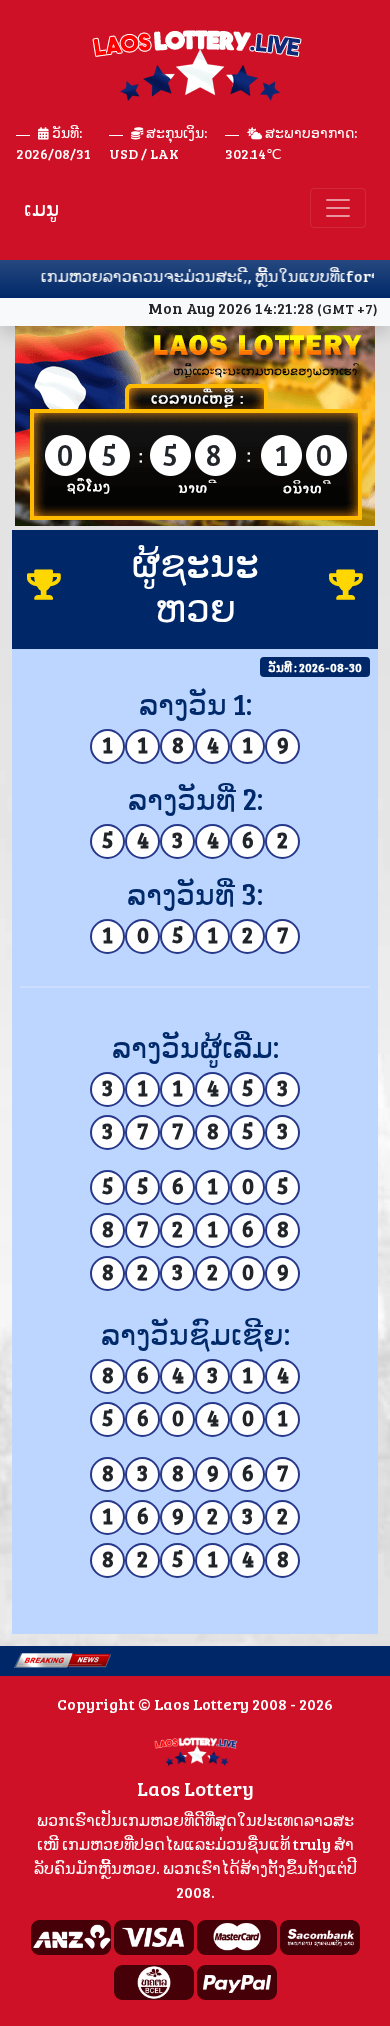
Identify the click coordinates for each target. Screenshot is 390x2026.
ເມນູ (41, 208)
